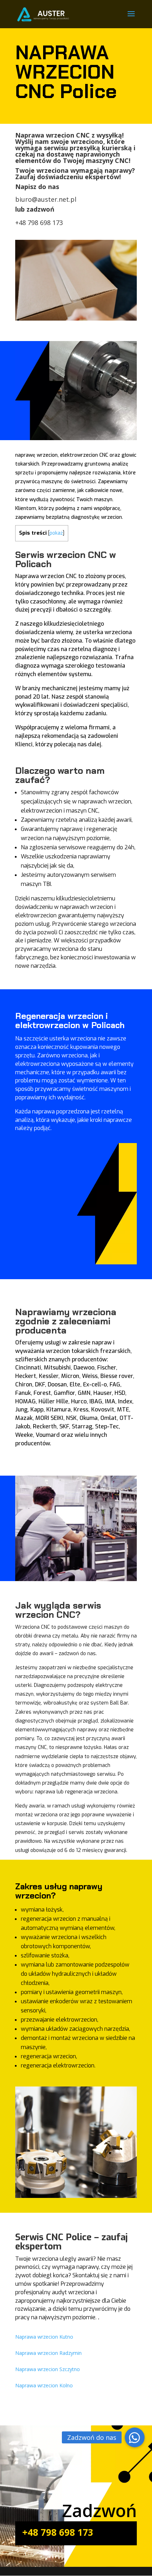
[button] (135, 2437)
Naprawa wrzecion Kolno (44, 2385)
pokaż (56, 533)
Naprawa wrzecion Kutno (44, 2337)
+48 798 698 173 (39, 223)
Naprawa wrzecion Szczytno (48, 2369)
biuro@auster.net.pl (46, 199)
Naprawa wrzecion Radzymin (48, 2353)
